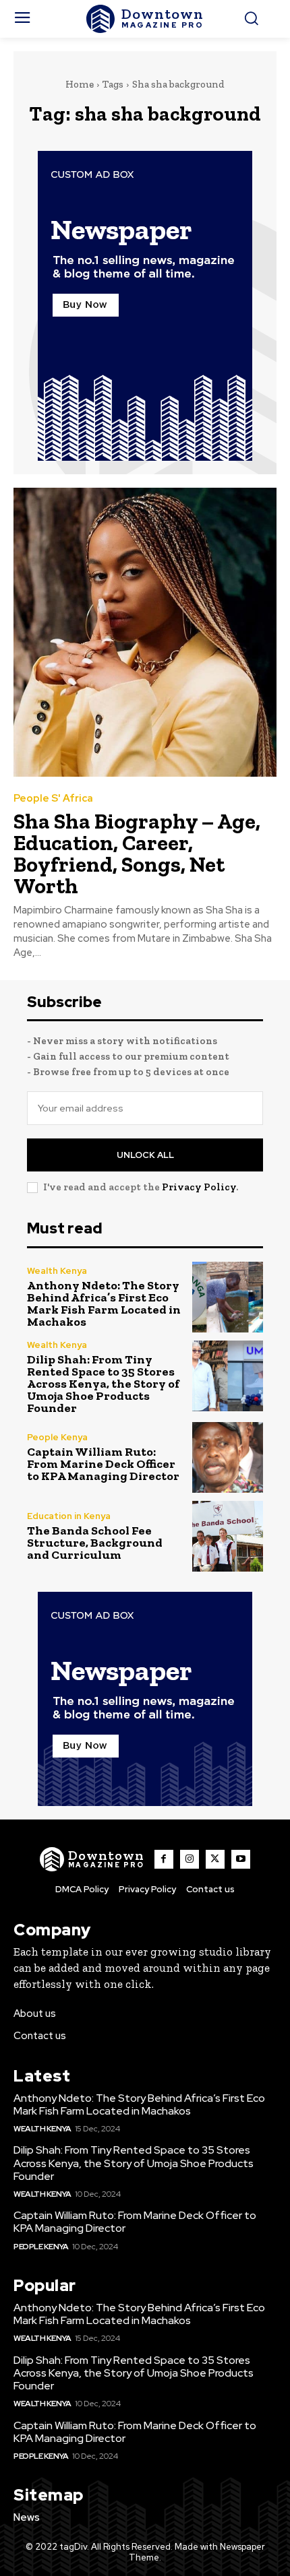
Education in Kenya (69, 1516)
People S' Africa (53, 799)
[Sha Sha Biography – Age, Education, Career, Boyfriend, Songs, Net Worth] (145, 632)
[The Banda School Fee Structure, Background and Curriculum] (228, 1536)
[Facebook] (164, 1859)
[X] (215, 1859)
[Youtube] (241, 1859)
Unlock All (145, 1155)
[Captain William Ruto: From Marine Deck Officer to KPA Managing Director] (228, 1457)
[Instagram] (190, 1859)
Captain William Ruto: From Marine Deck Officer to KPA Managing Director (103, 1464)
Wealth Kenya (57, 1271)
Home (80, 84)
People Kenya (57, 1437)
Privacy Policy (199, 1187)
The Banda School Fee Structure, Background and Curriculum (95, 1543)
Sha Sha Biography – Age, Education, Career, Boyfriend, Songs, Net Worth (137, 854)
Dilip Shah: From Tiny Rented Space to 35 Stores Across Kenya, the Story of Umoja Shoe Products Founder (103, 1384)
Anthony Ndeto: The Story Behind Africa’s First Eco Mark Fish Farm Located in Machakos (104, 1303)
